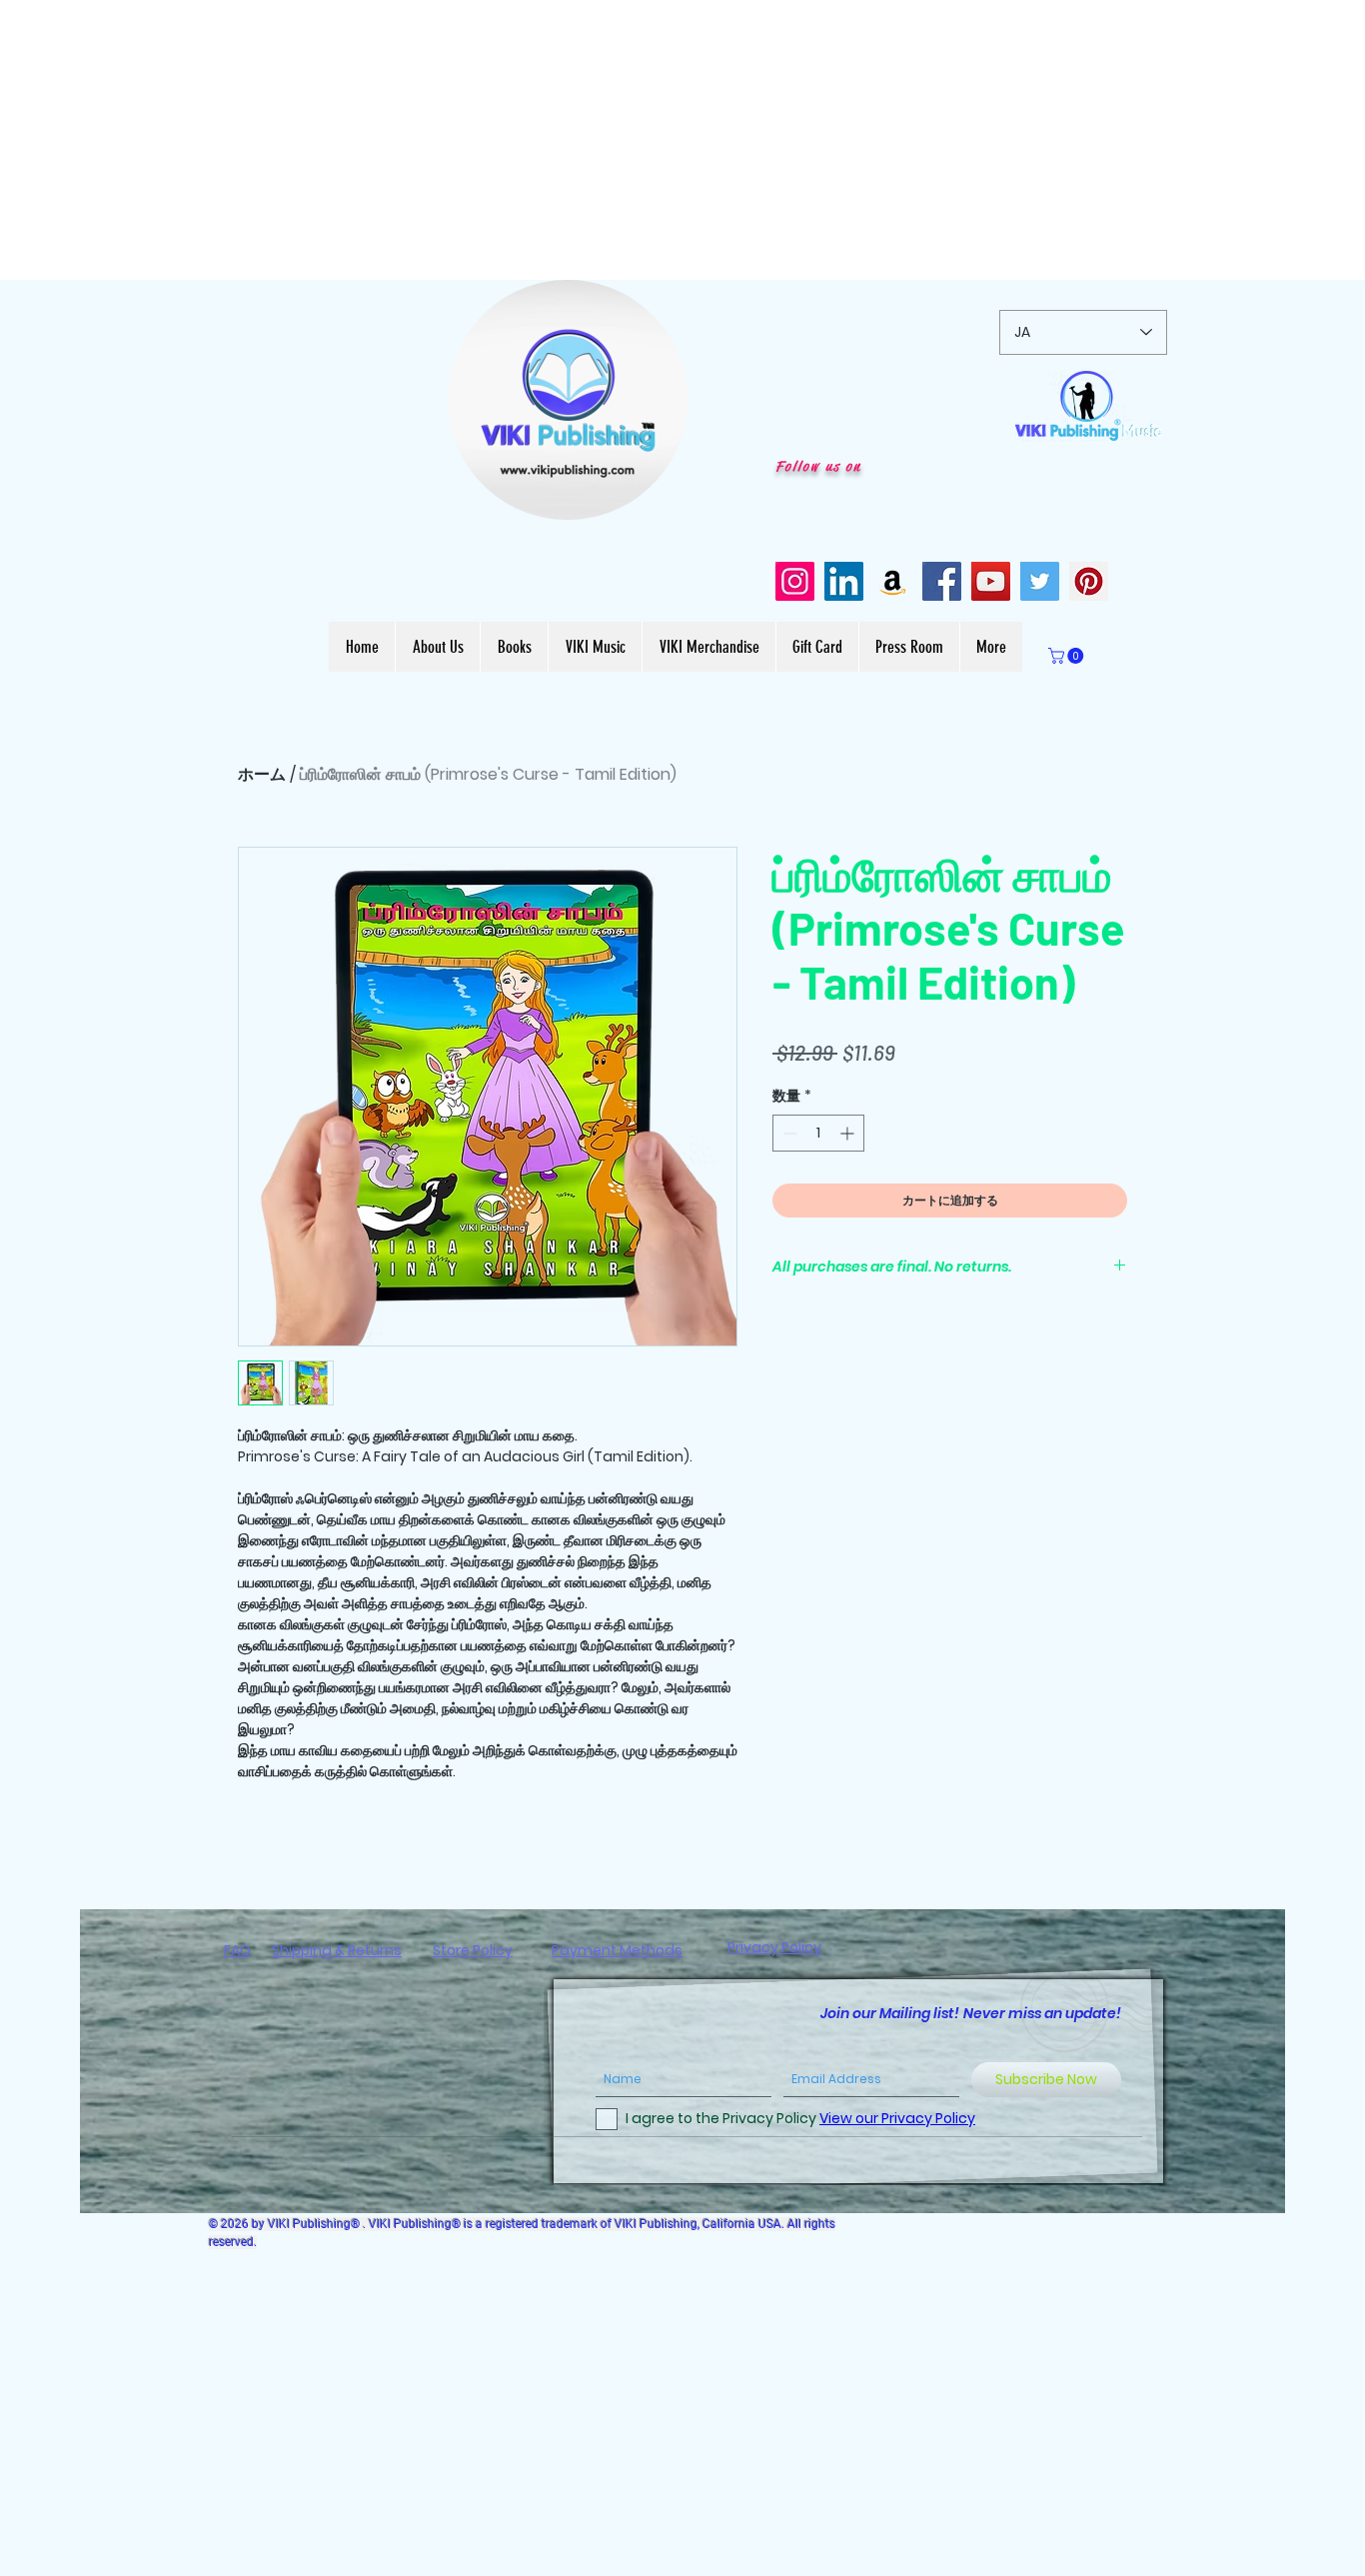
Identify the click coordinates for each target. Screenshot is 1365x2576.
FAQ (237, 1950)
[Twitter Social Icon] (1040, 581)
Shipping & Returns (337, 1950)
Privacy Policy (774, 1947)
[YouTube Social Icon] (991, 581)
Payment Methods (617, 1950)
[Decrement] (788, 1133)
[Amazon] (893, 581)
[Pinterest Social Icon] (1089, 581)
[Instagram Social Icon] (795, 581)
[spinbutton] (818, 1133)
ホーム (262, 774)
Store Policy (473, 1950)
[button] (662, 498)
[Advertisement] (600, 140)
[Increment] (849, 1133)
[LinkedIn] (844, 581)
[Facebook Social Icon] (942, 581)
